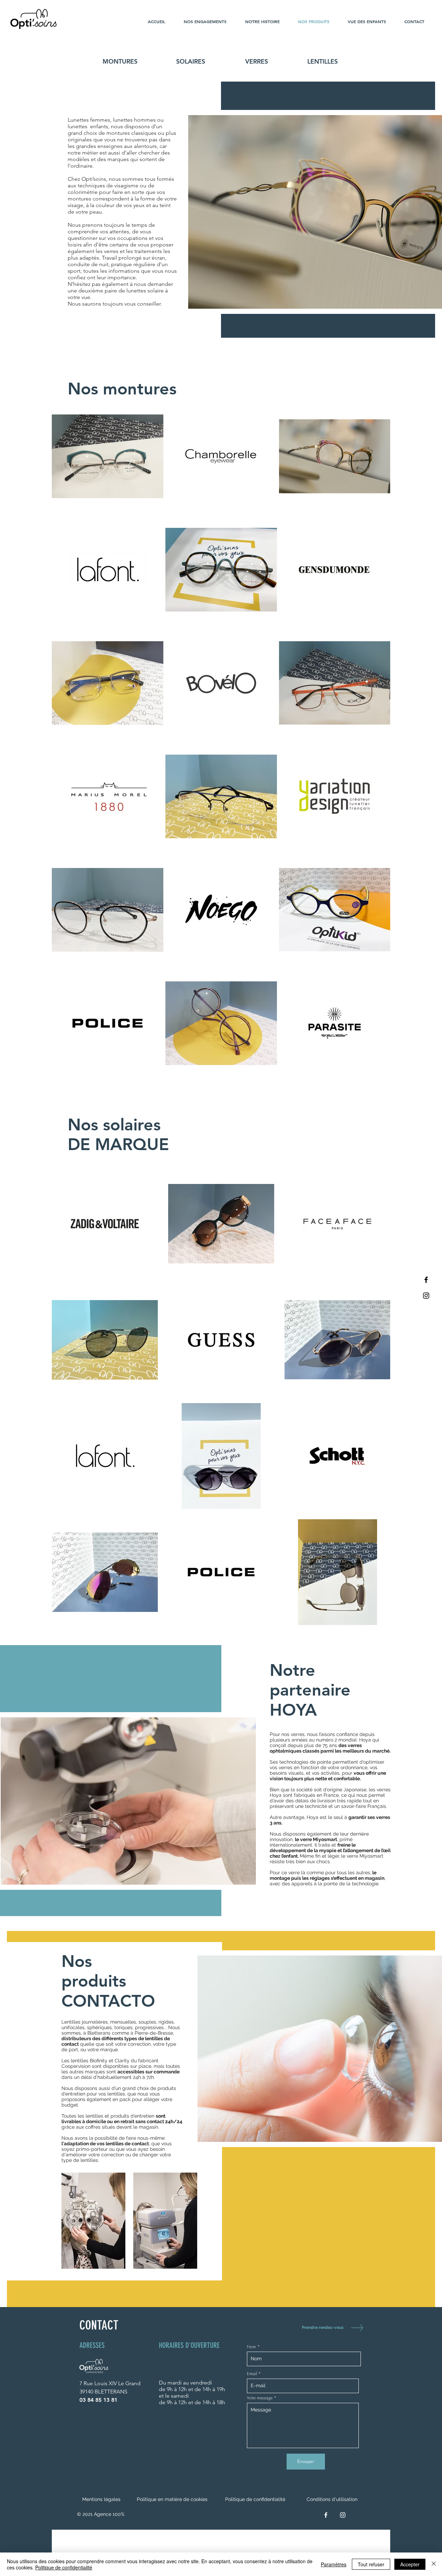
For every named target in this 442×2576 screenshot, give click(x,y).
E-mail (252, 2374)
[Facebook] (426, 1280)
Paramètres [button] (334, 2564)
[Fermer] (434, 2564)
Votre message (260, 2398)
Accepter (410, 2564)
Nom (251, 2347)
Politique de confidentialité (64, 2567)
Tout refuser (371, 2564)
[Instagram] (426, 1296)
